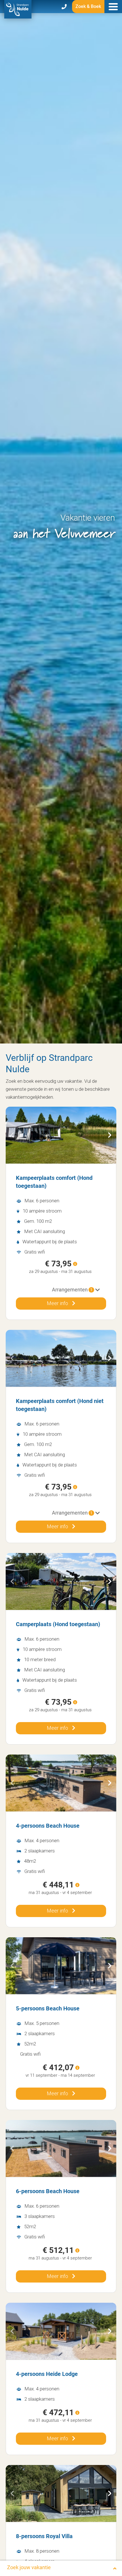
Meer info (58, 1303)
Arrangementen (72, 1290)
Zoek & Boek (88, 6)
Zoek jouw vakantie (29, 2567)
